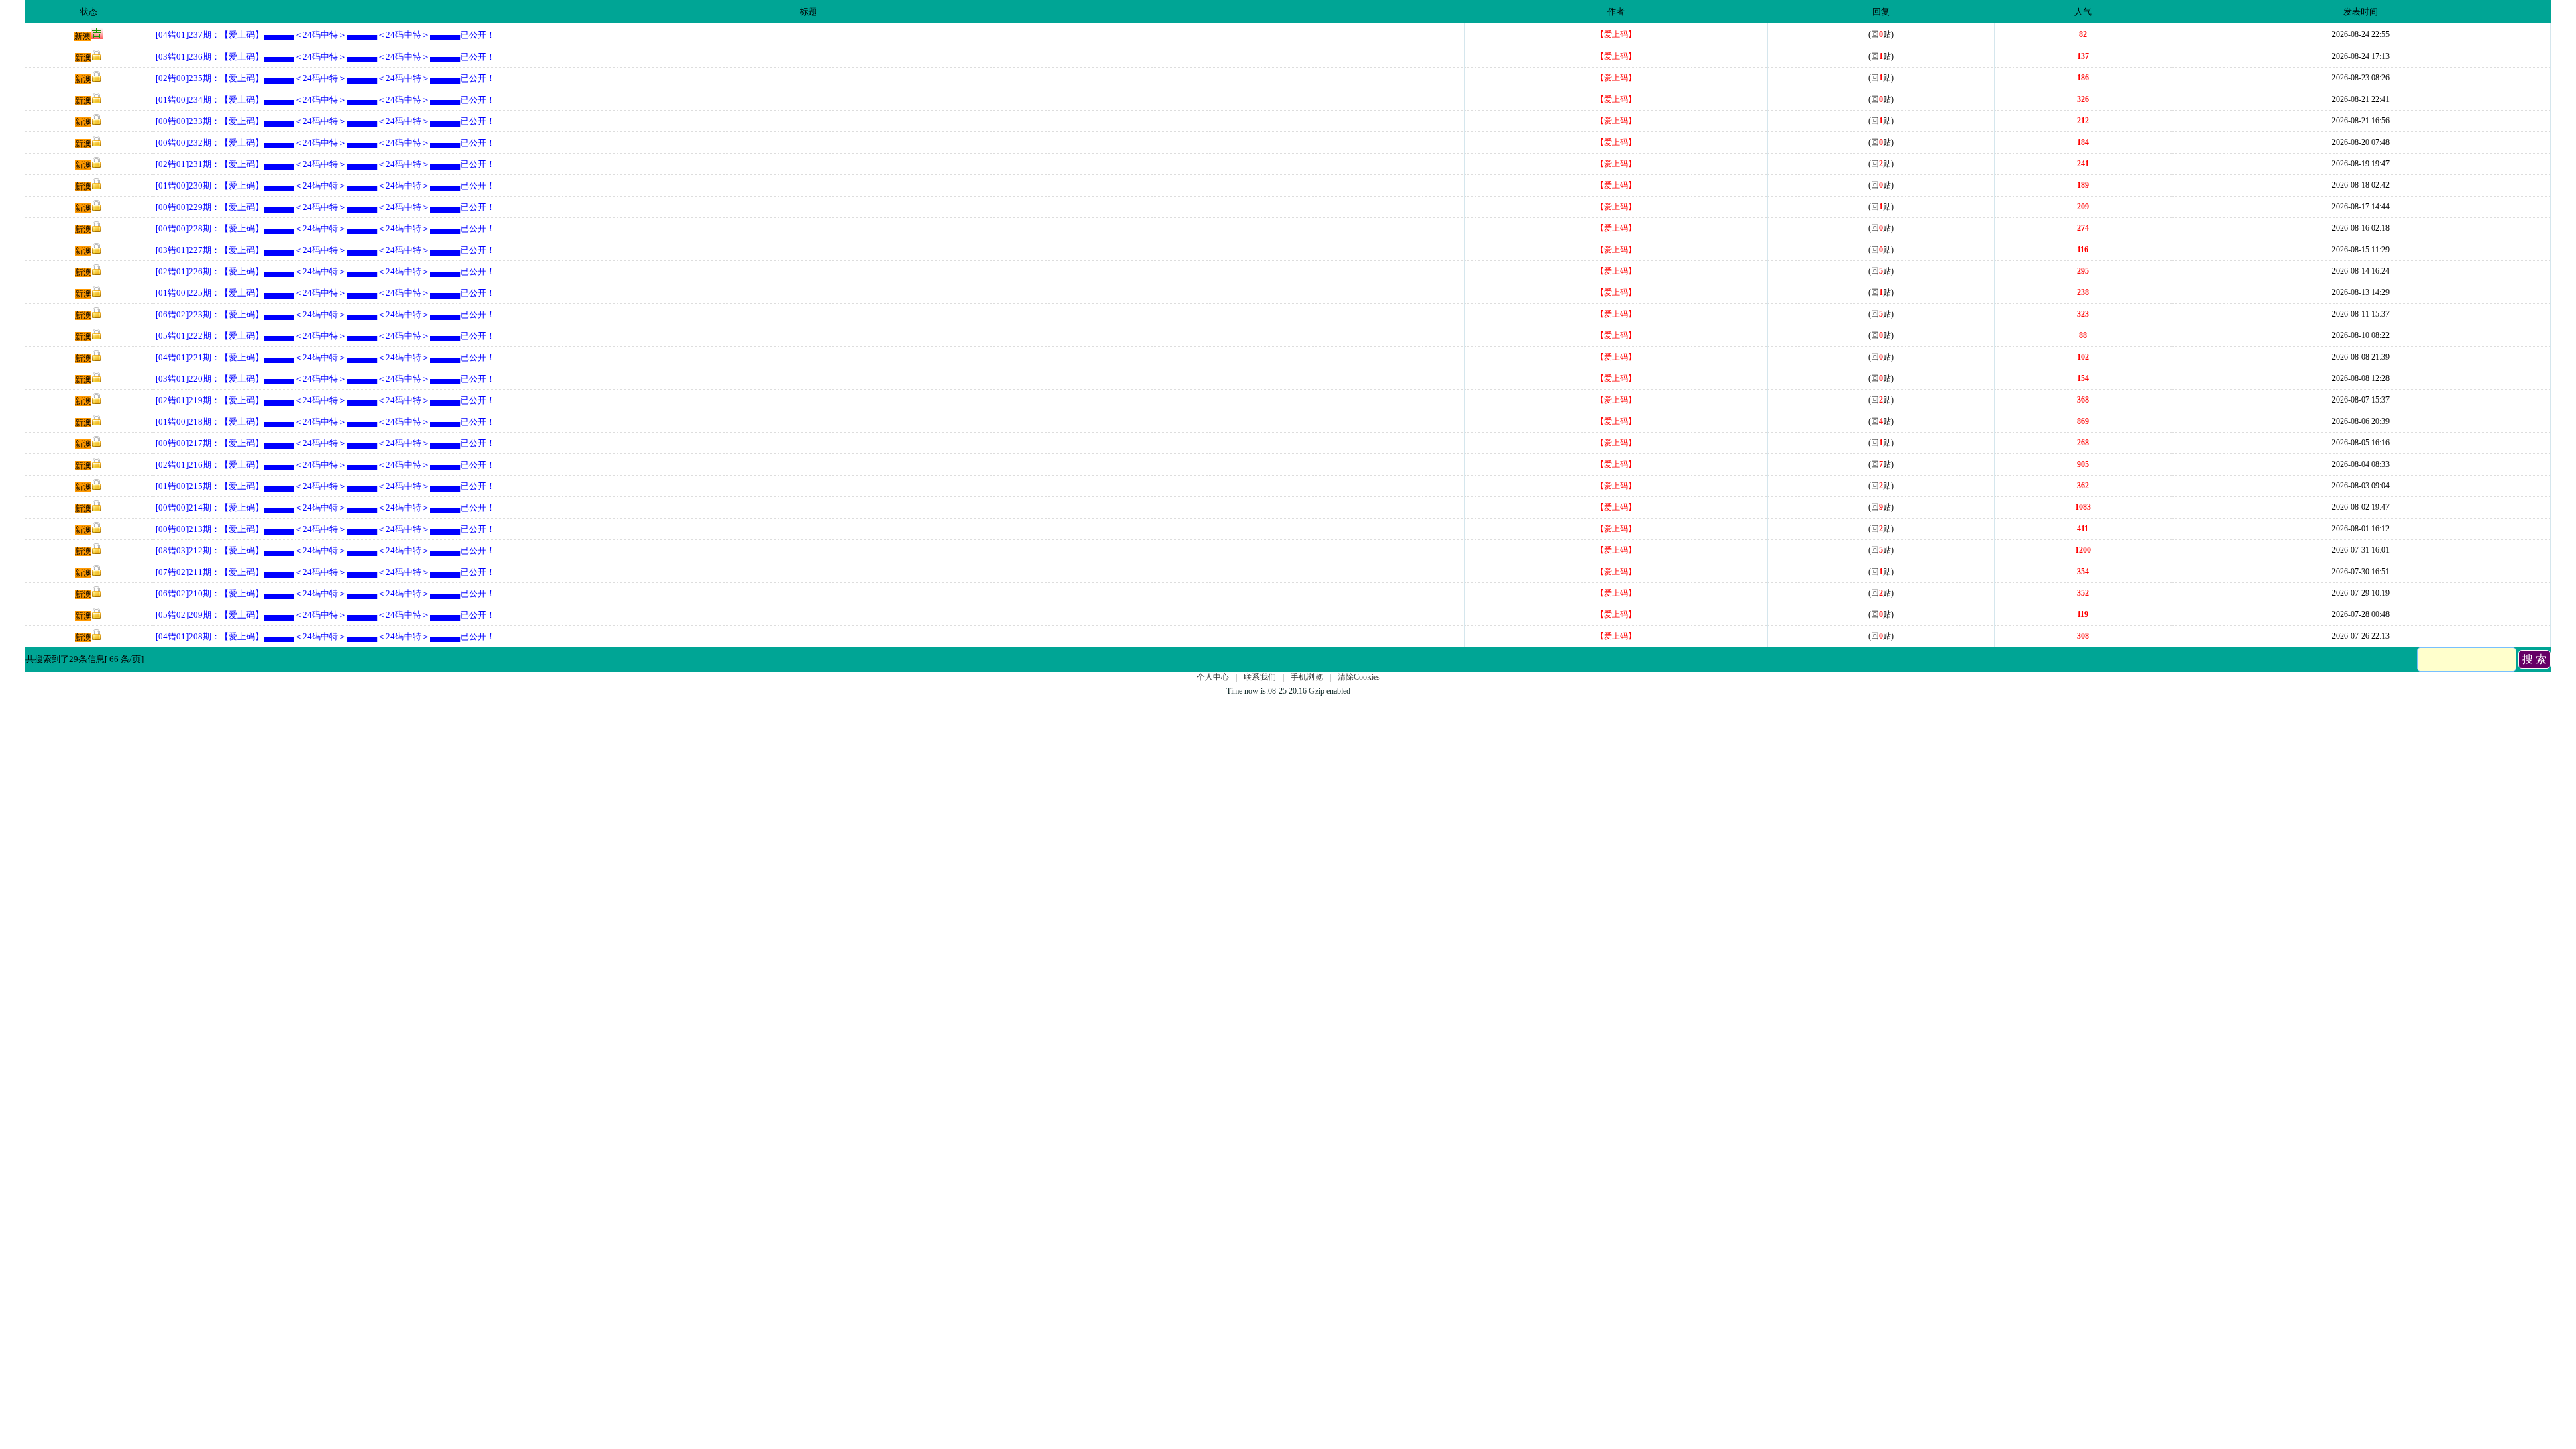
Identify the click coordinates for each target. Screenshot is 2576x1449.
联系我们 (1260, 677)
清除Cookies (1359, 677)
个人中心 (1213, 677)
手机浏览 (1307, 677)
